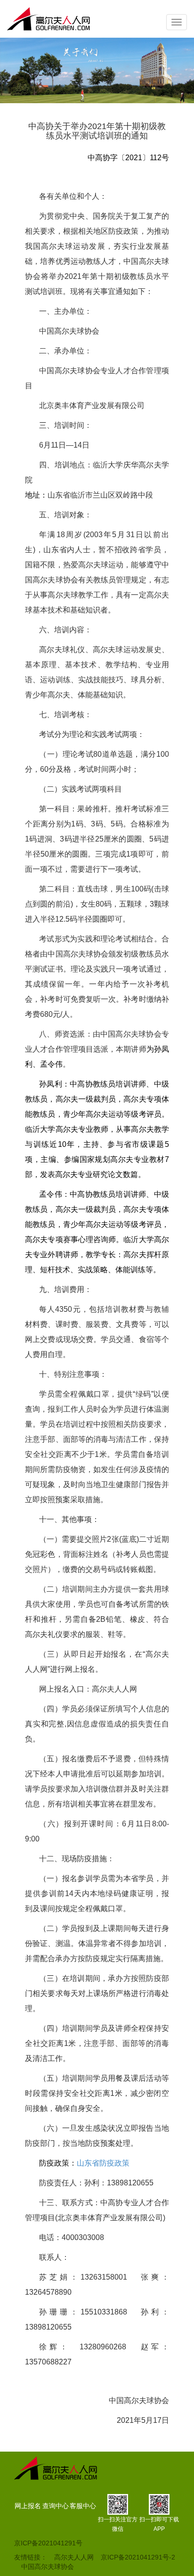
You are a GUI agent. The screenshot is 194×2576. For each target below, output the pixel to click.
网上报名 (28, 2506)
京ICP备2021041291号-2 (138, 2557)
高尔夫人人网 (74, 2557)
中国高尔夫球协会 (48, 2567)
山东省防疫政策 (103, 2163)
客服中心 (83, 2506)
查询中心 (56, 2506)
